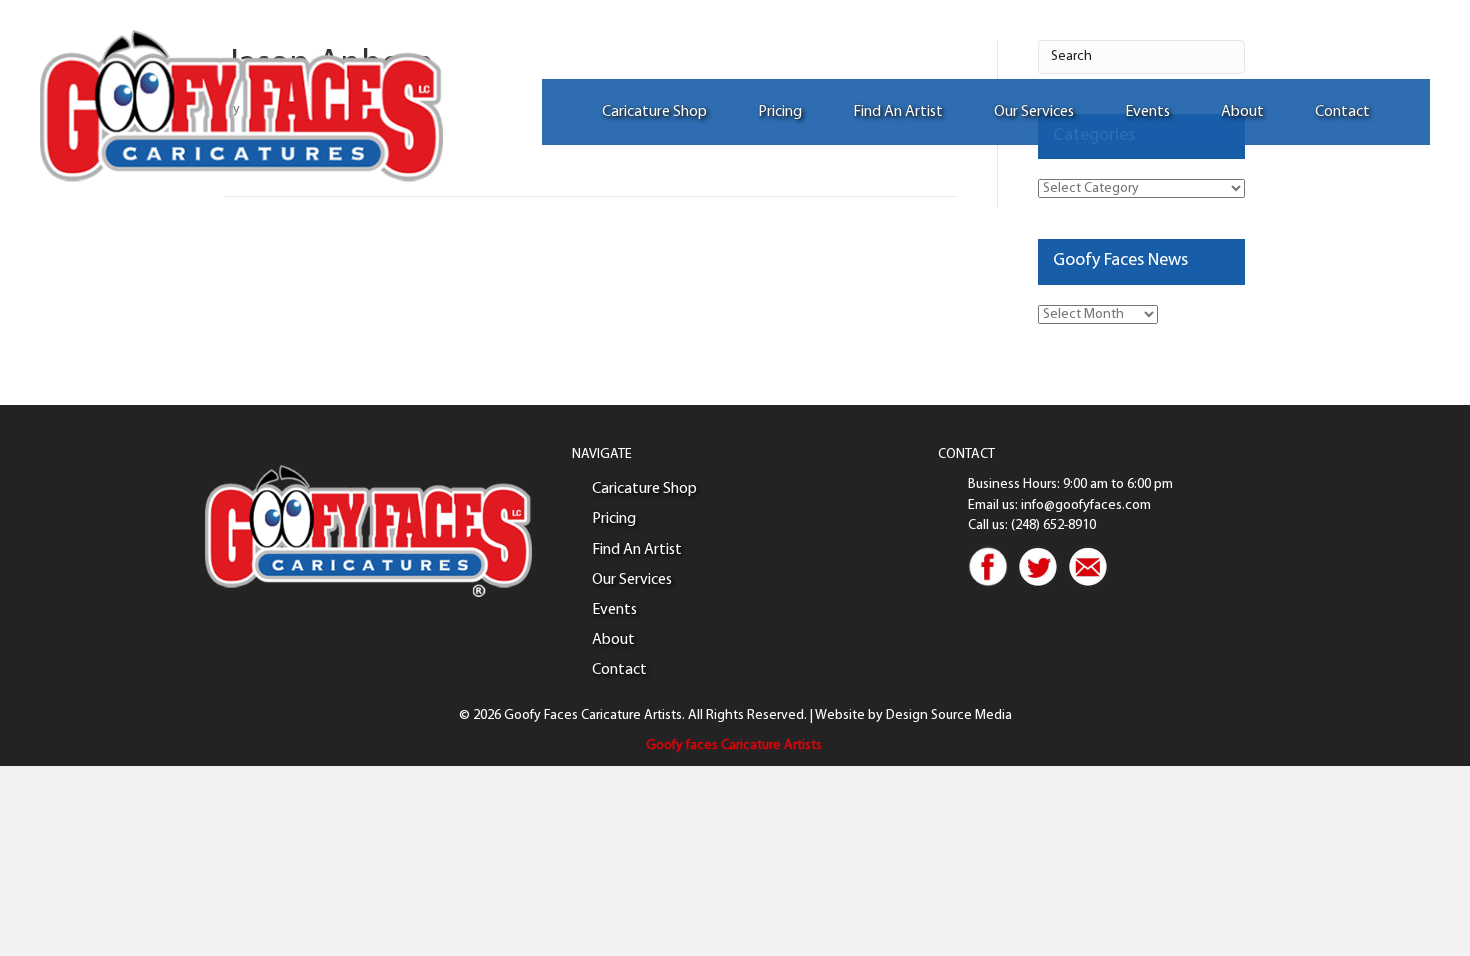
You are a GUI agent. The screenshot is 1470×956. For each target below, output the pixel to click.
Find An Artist (898, 112)
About (1242, 112)
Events (1147, 112)
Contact (1342, 112)
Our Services (1034, 112)
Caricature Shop (654, 112)
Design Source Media (949, 715)
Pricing (780, 112)
